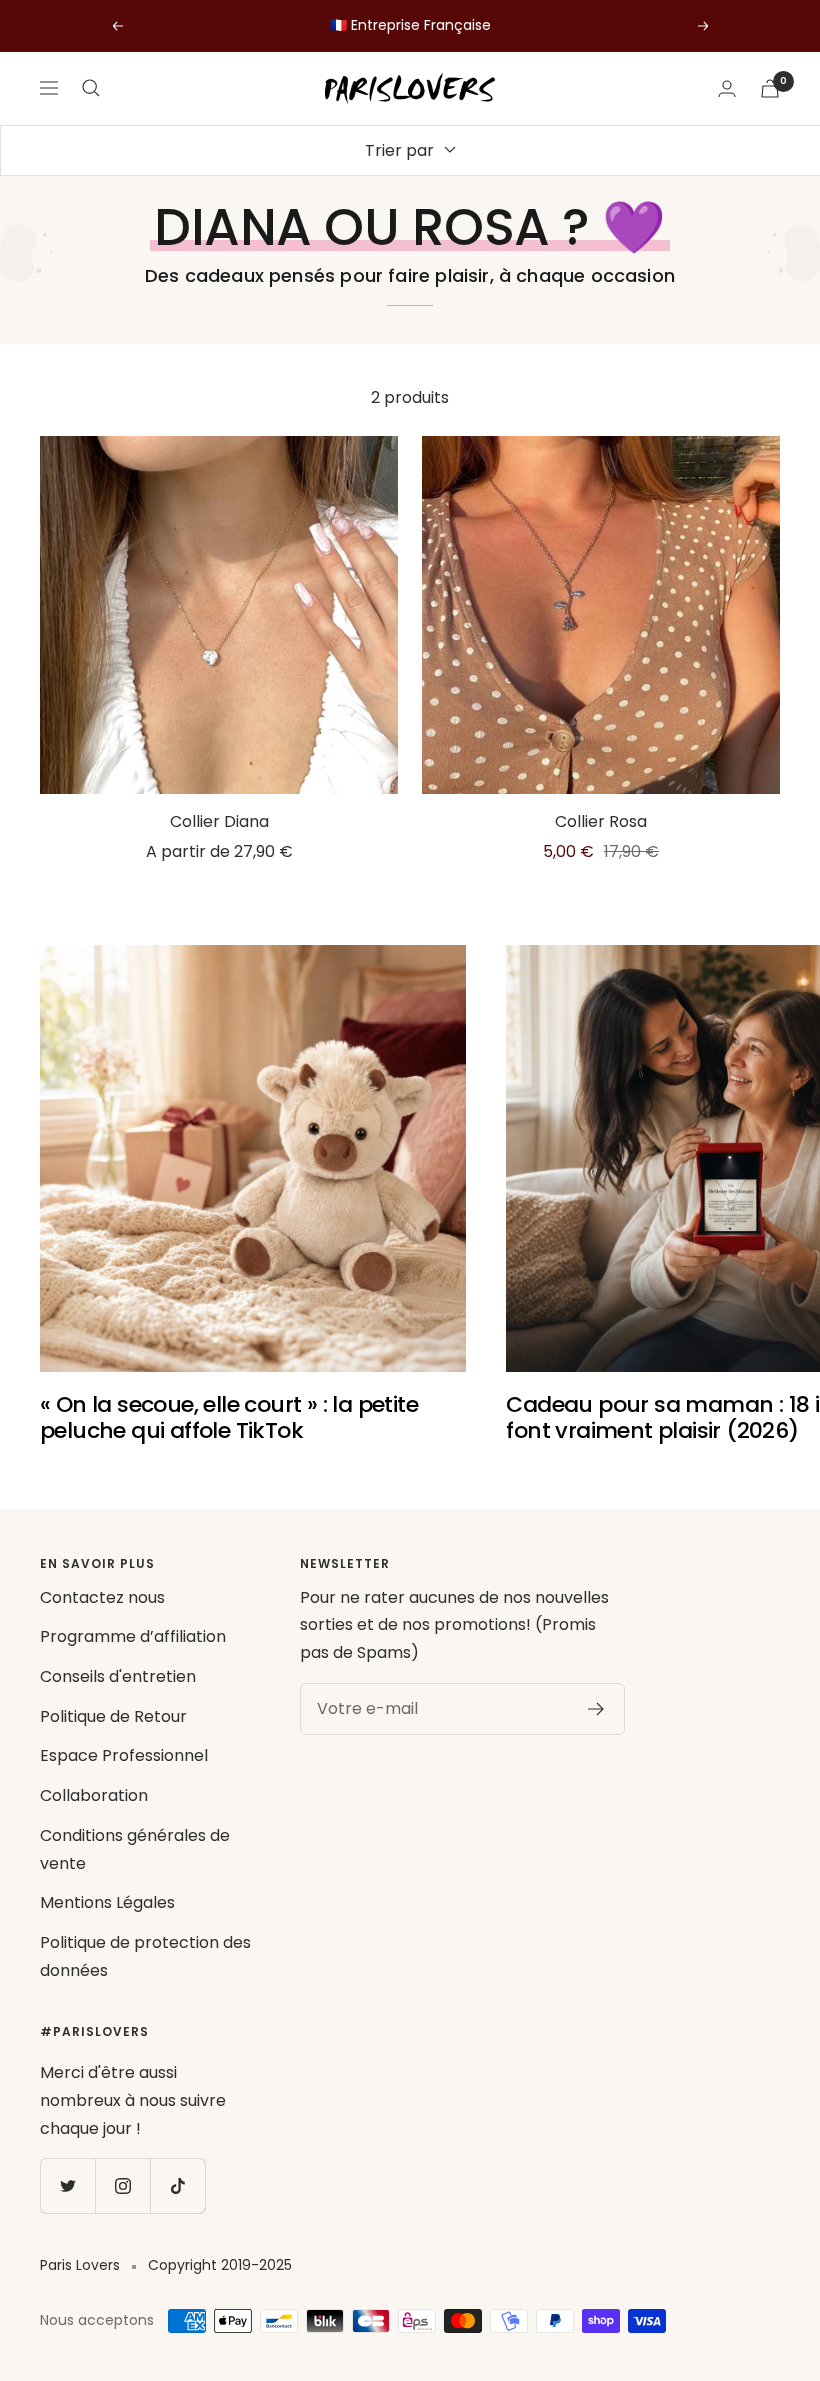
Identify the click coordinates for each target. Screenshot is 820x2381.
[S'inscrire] (596, 1709)
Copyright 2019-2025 (220, 2265)
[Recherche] (91, 88)
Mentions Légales (107, 1902)
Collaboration (94, 1795)
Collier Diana (219, 821)
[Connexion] (727, 88)
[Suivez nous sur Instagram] (122, 2185)
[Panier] (770, 88)
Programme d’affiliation (133, 1636)
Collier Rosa (601, 821)
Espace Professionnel (124, 1755)
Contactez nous (102, 1597)
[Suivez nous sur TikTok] (177, 2185)
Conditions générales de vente (135, 1849)
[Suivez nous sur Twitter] (67, 2185)
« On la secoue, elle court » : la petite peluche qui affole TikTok (229, 1417)
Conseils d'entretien (118, 1676)
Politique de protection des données (145, 1956)
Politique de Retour (113, 1716)
